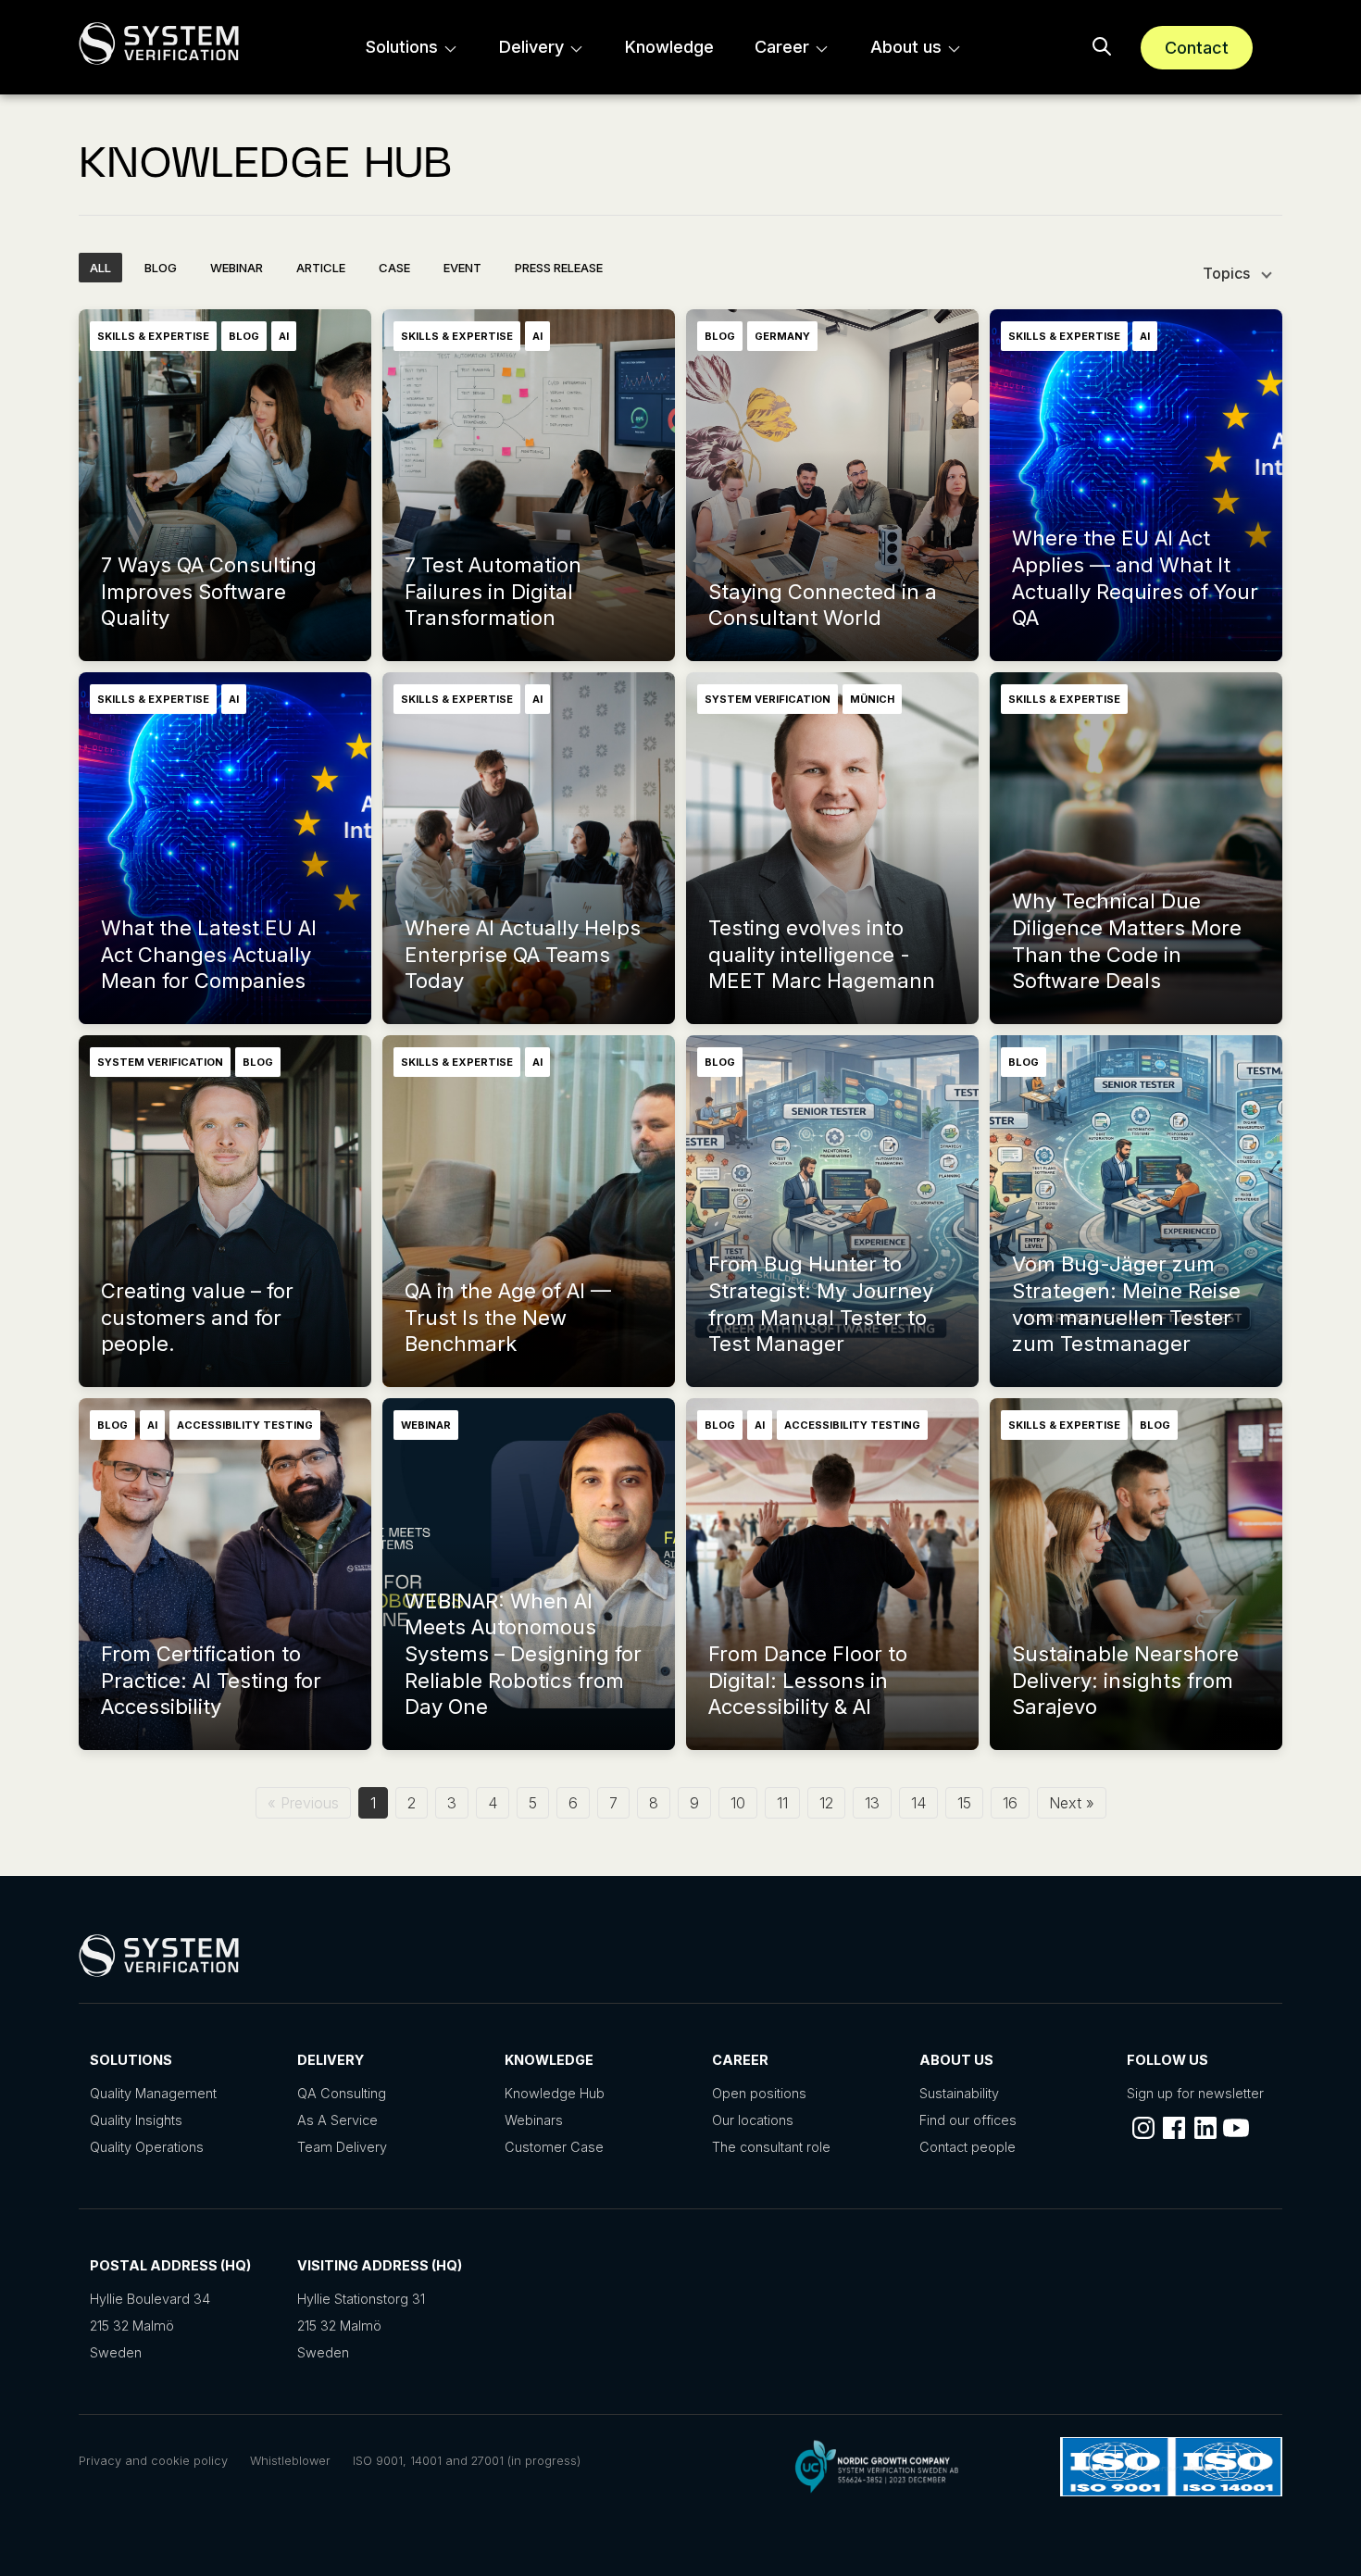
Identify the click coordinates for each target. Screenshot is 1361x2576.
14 (918, 1803)
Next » (1072, 1803)
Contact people (968, 2147)
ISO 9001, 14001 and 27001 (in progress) (467, 2461)
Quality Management (153, 2093)
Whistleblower (290, 2461)
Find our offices (968, 2120)
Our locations (753, 2120)
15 (964, 1803)
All (100, 268)
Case (394, 268)
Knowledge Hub (555, 2093)
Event (462, 268)
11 (782, 1803)
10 (738, 1803)
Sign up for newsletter (1195, 2093)
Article (321, 268)
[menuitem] (412, 47)
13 (872, 1803)
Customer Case (554, 2147)
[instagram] (1143, 2128)
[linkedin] (1205, 2128)
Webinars (534, 2120)
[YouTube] (1236, 2128)
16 (1010, 1803)
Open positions (759, 2093)
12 (826, 1803)
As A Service (337, 2120)
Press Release (559, 268)
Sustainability (959, 2093)
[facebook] (1174, 2128)
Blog (161, 268)
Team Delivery (342, 2147)
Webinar (237, 268)
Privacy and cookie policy (153, 2461)
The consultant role (771, 2147)
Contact (1197, 48)
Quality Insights (136, 2120)
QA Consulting (342, 2093)
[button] (1102, 47)
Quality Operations (147, 2147)
